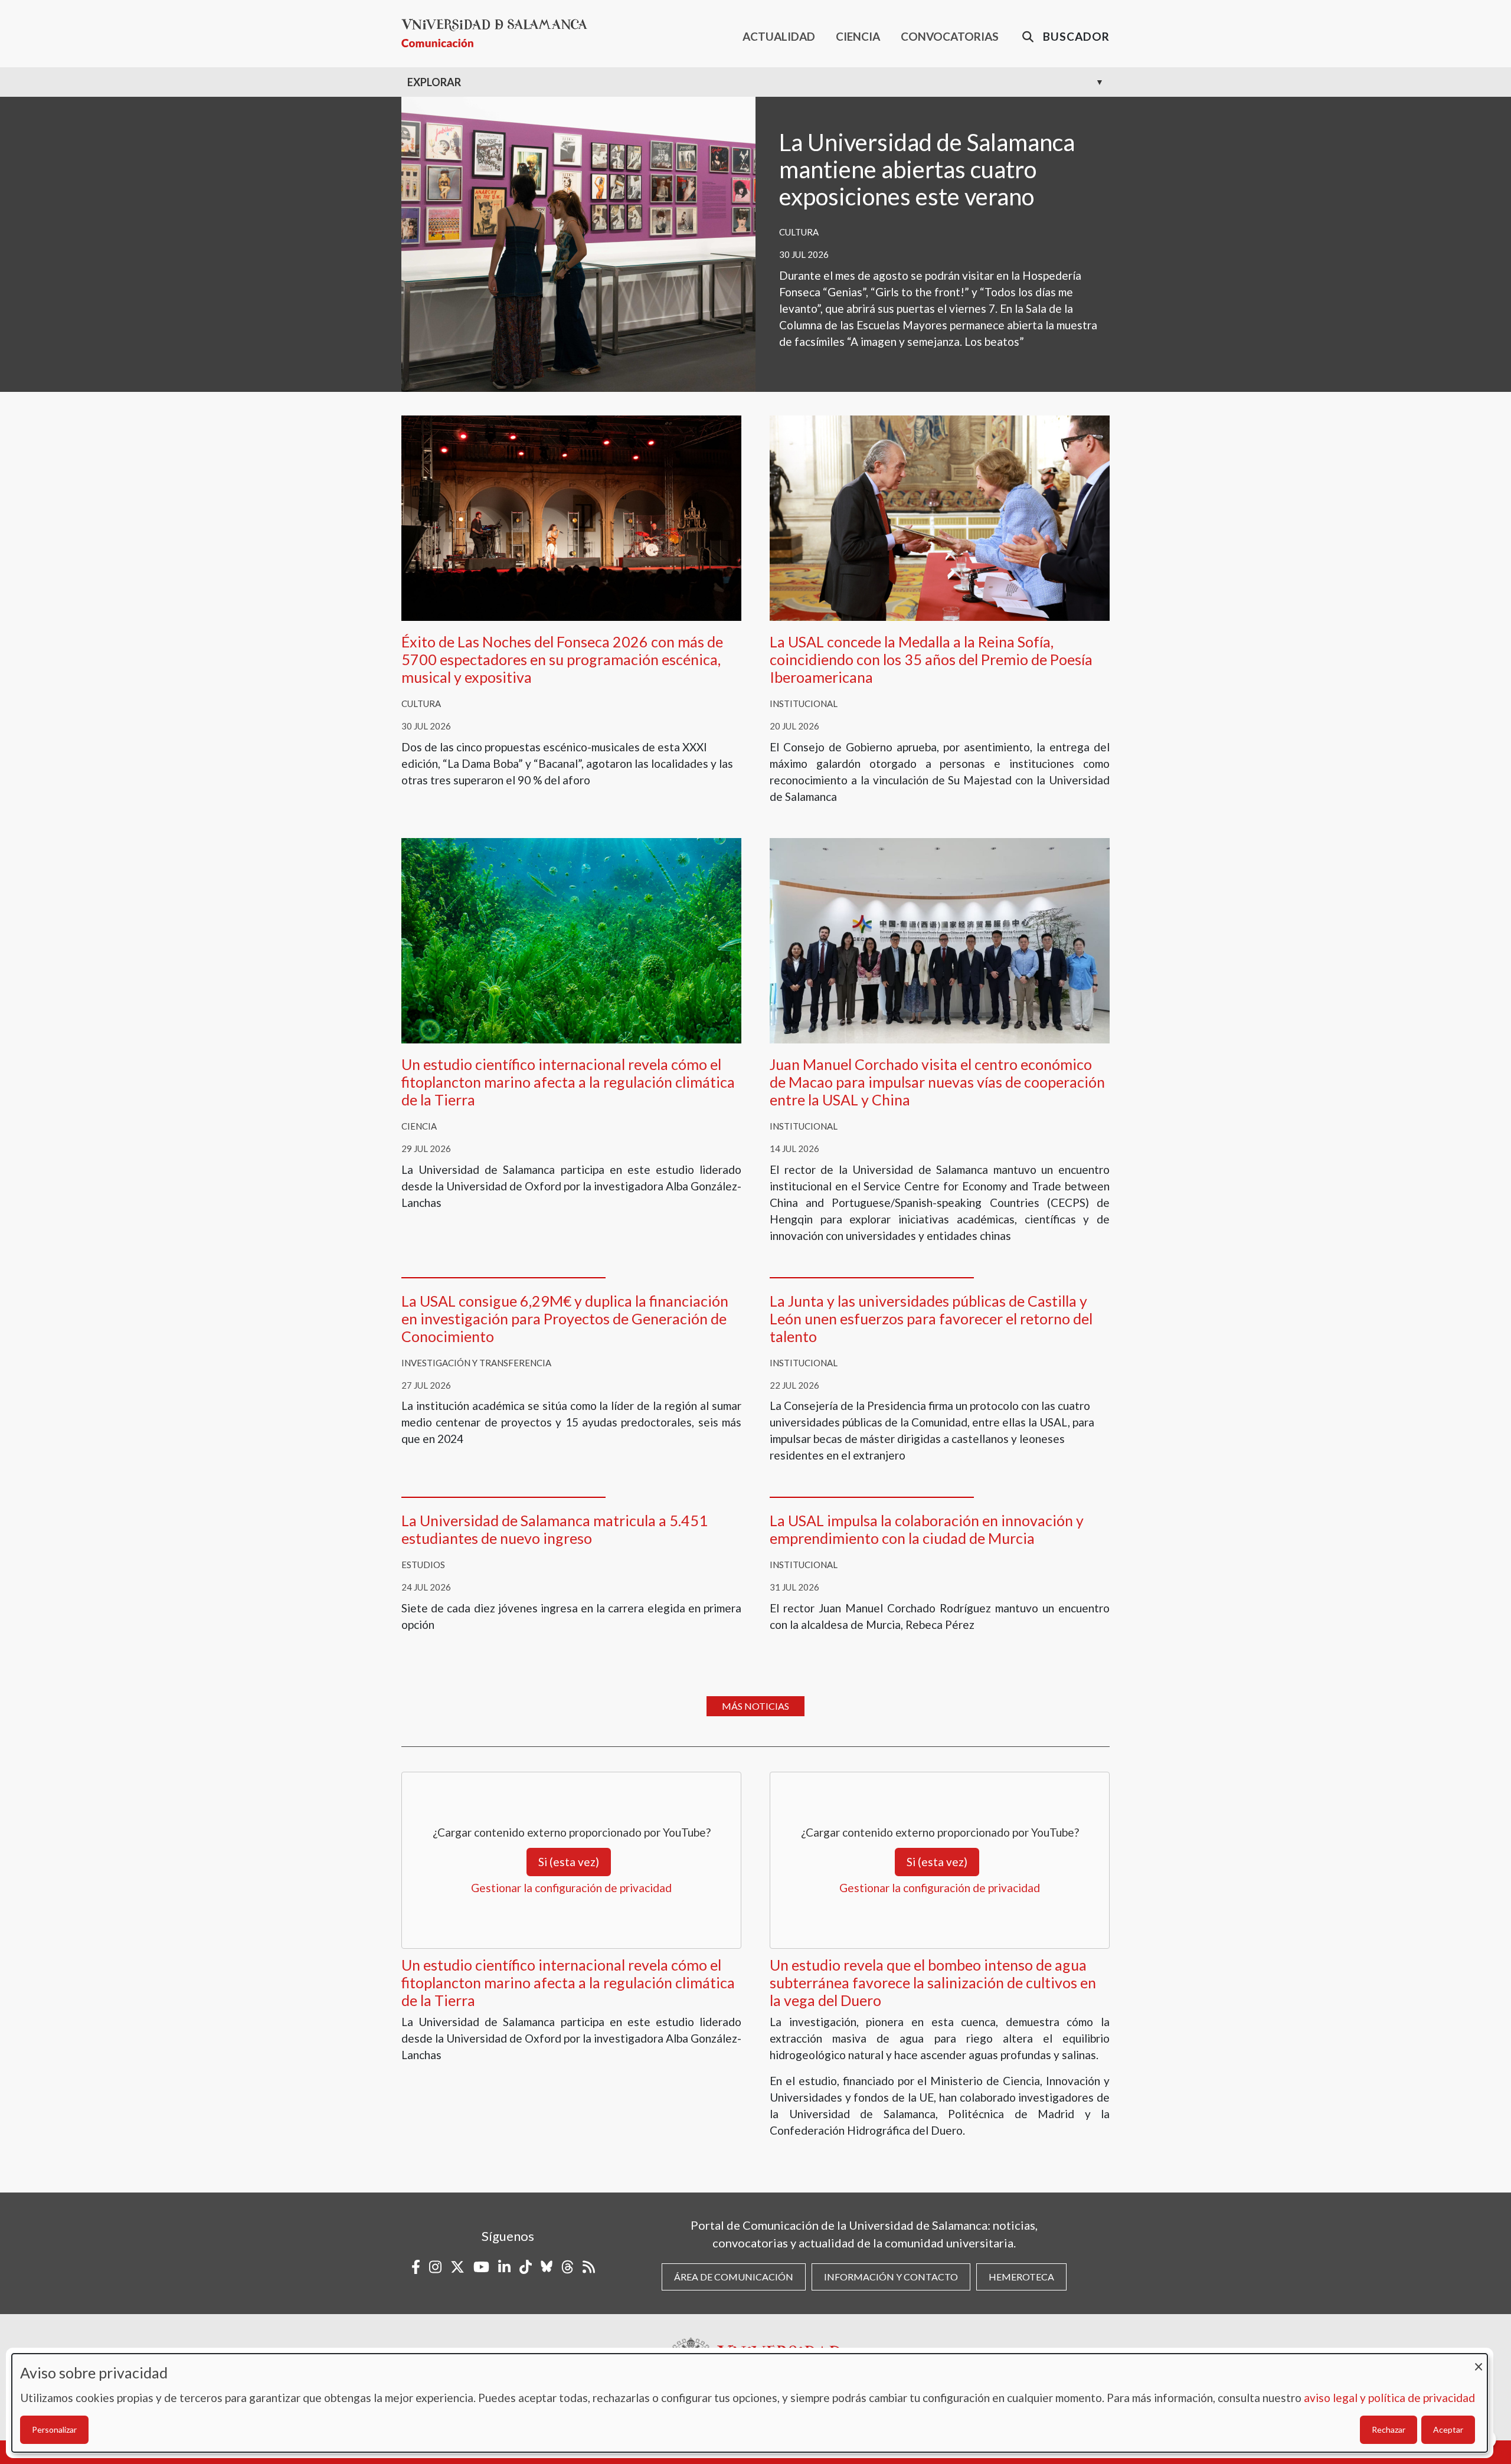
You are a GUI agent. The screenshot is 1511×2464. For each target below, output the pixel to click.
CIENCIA (858, 36)
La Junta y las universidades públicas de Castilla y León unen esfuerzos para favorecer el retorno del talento (931, 1318)
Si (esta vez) (569, 1862)
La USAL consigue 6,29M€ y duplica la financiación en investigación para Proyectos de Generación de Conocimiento (565, 1318)
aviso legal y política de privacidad (1389, 2398)
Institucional (804, 703)
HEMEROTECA (1021, 2277)
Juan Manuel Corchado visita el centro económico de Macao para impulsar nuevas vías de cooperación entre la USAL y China (937, 1082)
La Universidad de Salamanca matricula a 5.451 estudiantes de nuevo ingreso (555, 1529)
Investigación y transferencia (476, 1363)
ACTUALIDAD (779, 36)
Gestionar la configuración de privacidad (571, 1888)
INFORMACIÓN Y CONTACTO (891, 2277)
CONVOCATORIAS (950, 36)
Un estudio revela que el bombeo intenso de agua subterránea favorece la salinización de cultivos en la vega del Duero (933, 1982)
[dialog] (750, 2403)
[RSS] (589, 2267)
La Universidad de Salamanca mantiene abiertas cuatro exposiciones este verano (927, 169)
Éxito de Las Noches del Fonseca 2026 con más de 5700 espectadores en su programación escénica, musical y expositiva (562, 659)
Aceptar (1448, 2429)
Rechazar (1389, 2429)
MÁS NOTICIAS (755, 1706)
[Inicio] (499, 33)
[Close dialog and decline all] (1479, 2361)
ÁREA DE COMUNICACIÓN (734, 2277)
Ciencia (419, 1126)
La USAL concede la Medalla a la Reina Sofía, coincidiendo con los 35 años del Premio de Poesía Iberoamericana (931, 659)
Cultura (799, 232)
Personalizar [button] (54, 2429)
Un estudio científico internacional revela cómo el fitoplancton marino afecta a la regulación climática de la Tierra (568, 1082)
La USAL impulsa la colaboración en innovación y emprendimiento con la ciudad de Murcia (927, 1529)
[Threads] (568, 2267)
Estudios (423, 1565)
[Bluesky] (547, 2267)
